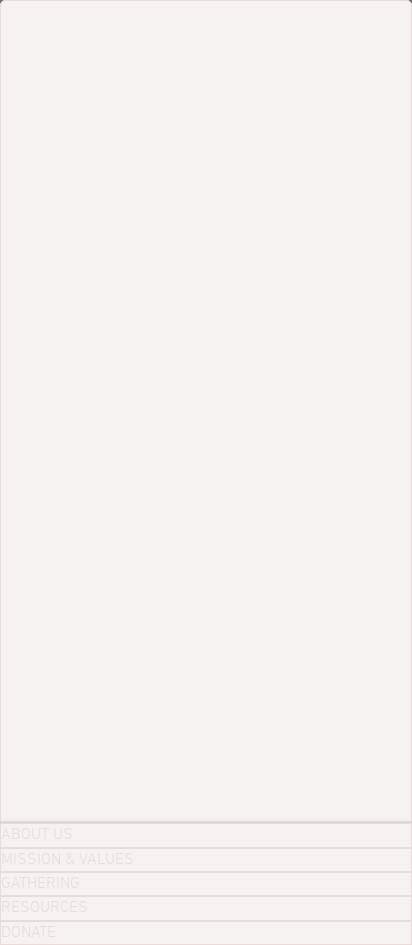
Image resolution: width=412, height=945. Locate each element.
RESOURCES (44, 908)
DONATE (28, 933)
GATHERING (40, 884)
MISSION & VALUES (67, 860)
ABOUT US (37, 835)
